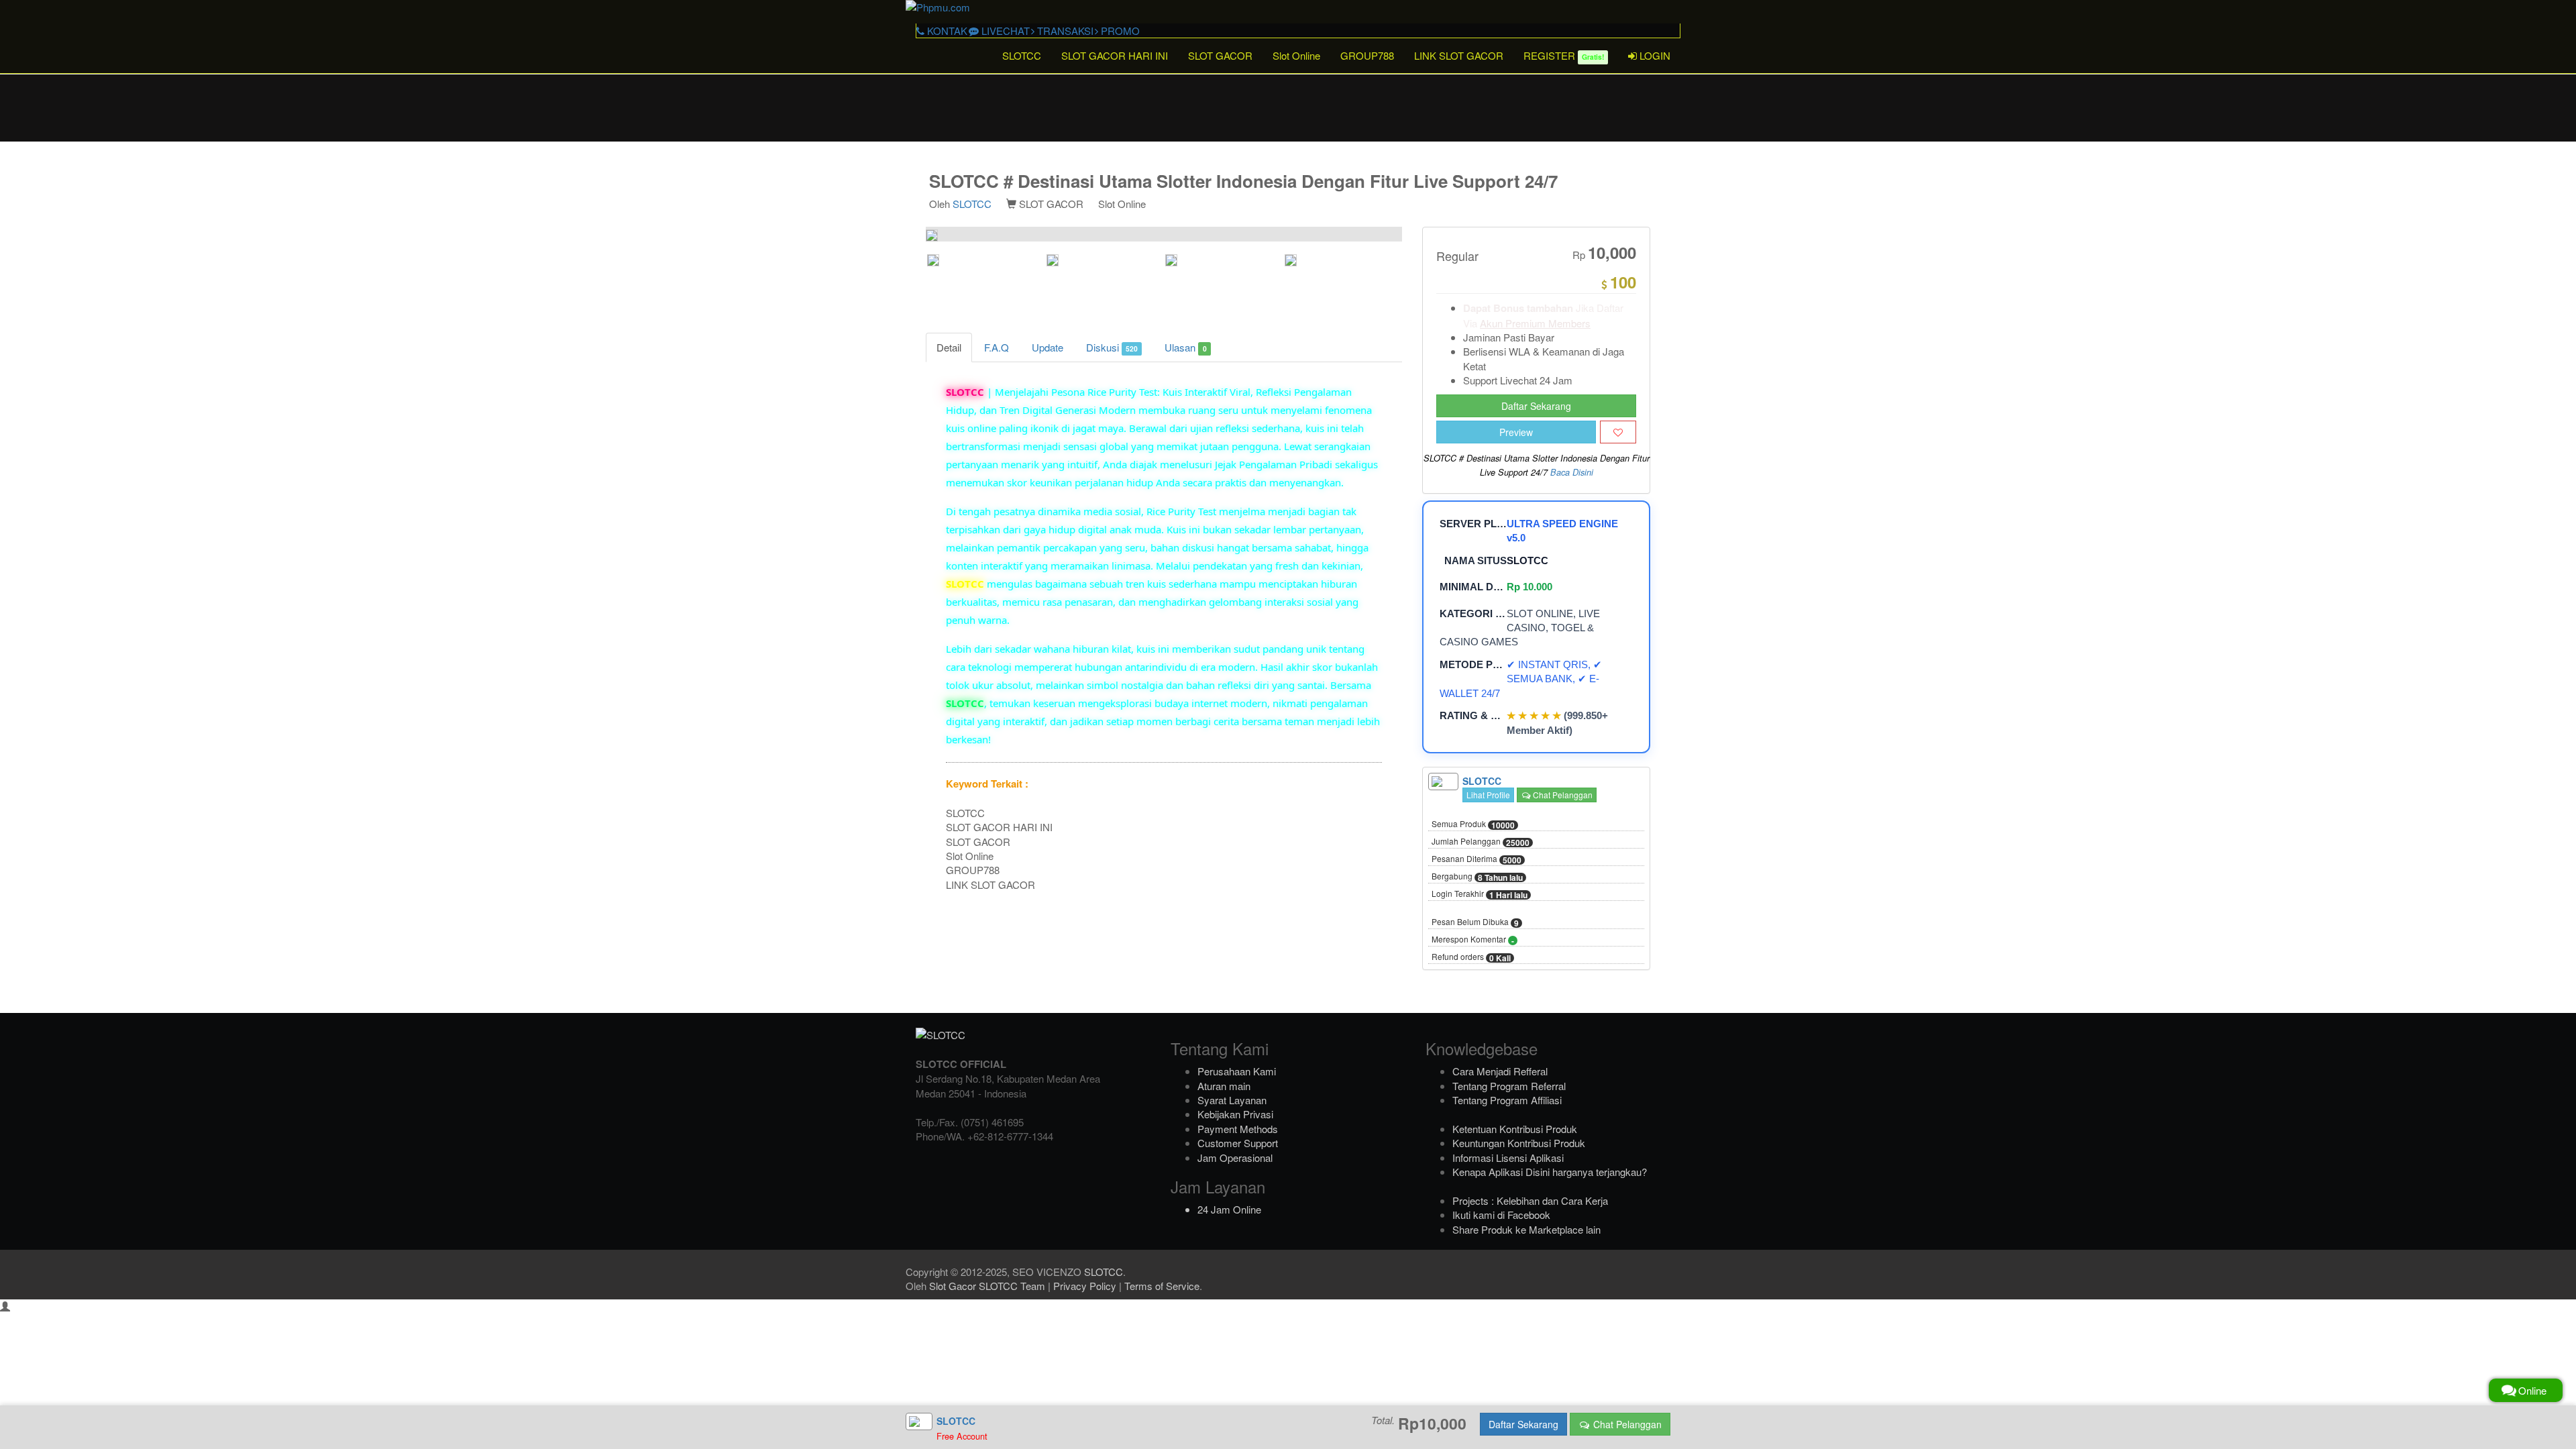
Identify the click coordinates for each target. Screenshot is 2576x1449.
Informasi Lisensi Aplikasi (1508, 1158)
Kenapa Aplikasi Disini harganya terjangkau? (1550, 1172)
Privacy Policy (1085, 1286)
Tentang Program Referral (1509, 1086)
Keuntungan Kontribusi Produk (1519, 1143)
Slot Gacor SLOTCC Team (987, 1286)
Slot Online (1296, 55)
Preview (1516, 432)
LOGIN (1654, 55)
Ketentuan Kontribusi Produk (1515, 1129)
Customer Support (1238, 1143)
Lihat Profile (1488, 795)
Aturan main (1224, 1086)
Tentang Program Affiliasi (1507, 1100)
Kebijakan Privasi (1235, 1114)
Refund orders (1471, 957)
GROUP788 (1367, 55)
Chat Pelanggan (1562, 795)
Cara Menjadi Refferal (1500, 1071)
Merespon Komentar (1473, 940)
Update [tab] (1048, 347)
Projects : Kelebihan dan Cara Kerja (1530, 1200)
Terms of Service (1162, 1286)
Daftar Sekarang (1536, 406)
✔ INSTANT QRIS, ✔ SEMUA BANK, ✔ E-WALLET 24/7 (1521, 679)
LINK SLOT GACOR (1459, 55)
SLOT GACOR (1220, 55)
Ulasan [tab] (1185, 347)
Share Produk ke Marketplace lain (1526, 1229)
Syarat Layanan (1232, 1100)
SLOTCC (1022, 55)
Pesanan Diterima (1477, 859)
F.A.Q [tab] (997, 347)
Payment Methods (1238, 1129)
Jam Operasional (1235, 1158)
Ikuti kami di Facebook (1501, 1215)
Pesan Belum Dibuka (1475, 922)
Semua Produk (1473, 824)
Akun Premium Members (1535, 323)
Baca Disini (1572, 472)
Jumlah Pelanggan (1481, 842)
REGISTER (1564, 55)
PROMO (1119, 31)
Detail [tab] (949, 347)
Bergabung (1477, 877)
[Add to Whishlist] (1618, 432)
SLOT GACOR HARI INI (1115, 55)
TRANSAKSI (1064, 31)
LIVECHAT (1004, 31)
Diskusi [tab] (1112, 347)
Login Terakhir (1480, 894)
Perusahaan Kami (1237, 1071)
